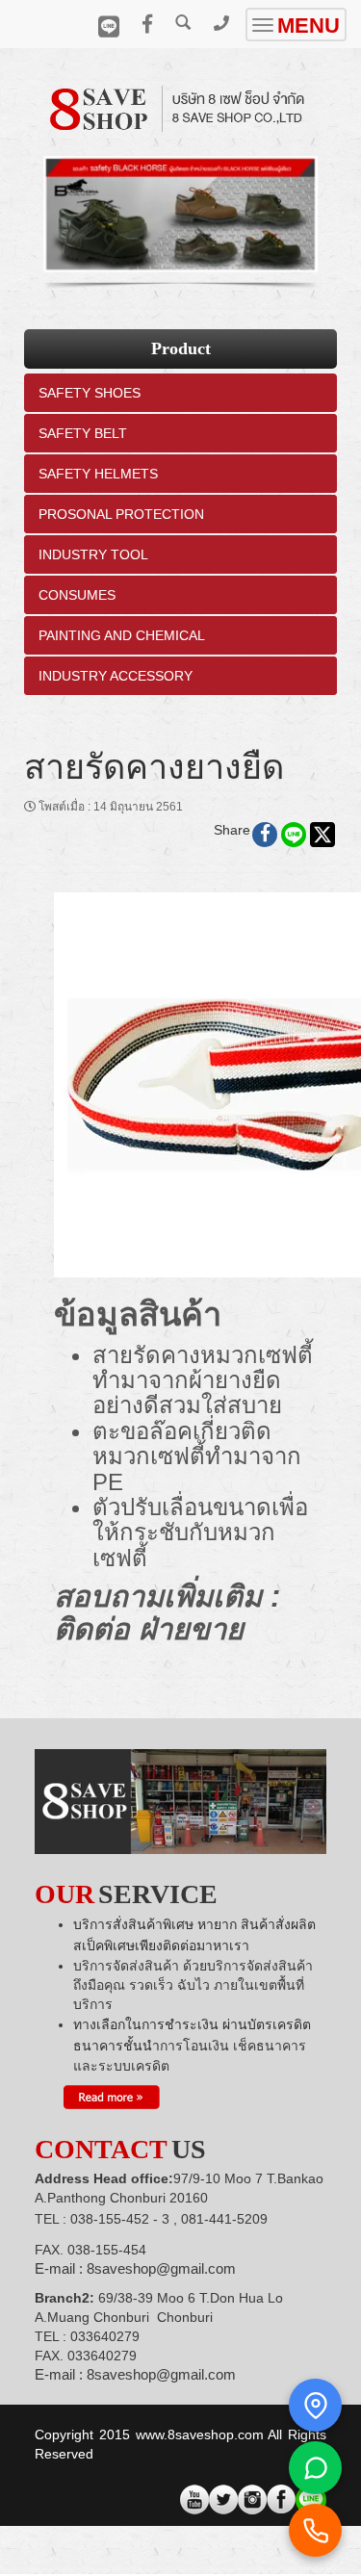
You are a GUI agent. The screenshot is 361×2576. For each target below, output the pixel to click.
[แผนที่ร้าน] (315, 2405)
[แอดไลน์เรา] (315, 2468)
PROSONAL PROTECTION (121, 514)
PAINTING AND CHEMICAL (122, 635)
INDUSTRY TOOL (93, 554)
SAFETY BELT (83, 433)
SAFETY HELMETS (98, 474)
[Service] (112, 2096)
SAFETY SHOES (90, 393)
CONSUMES (77, 595)
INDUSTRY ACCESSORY (116, 676)
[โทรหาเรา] (315, 2530)
